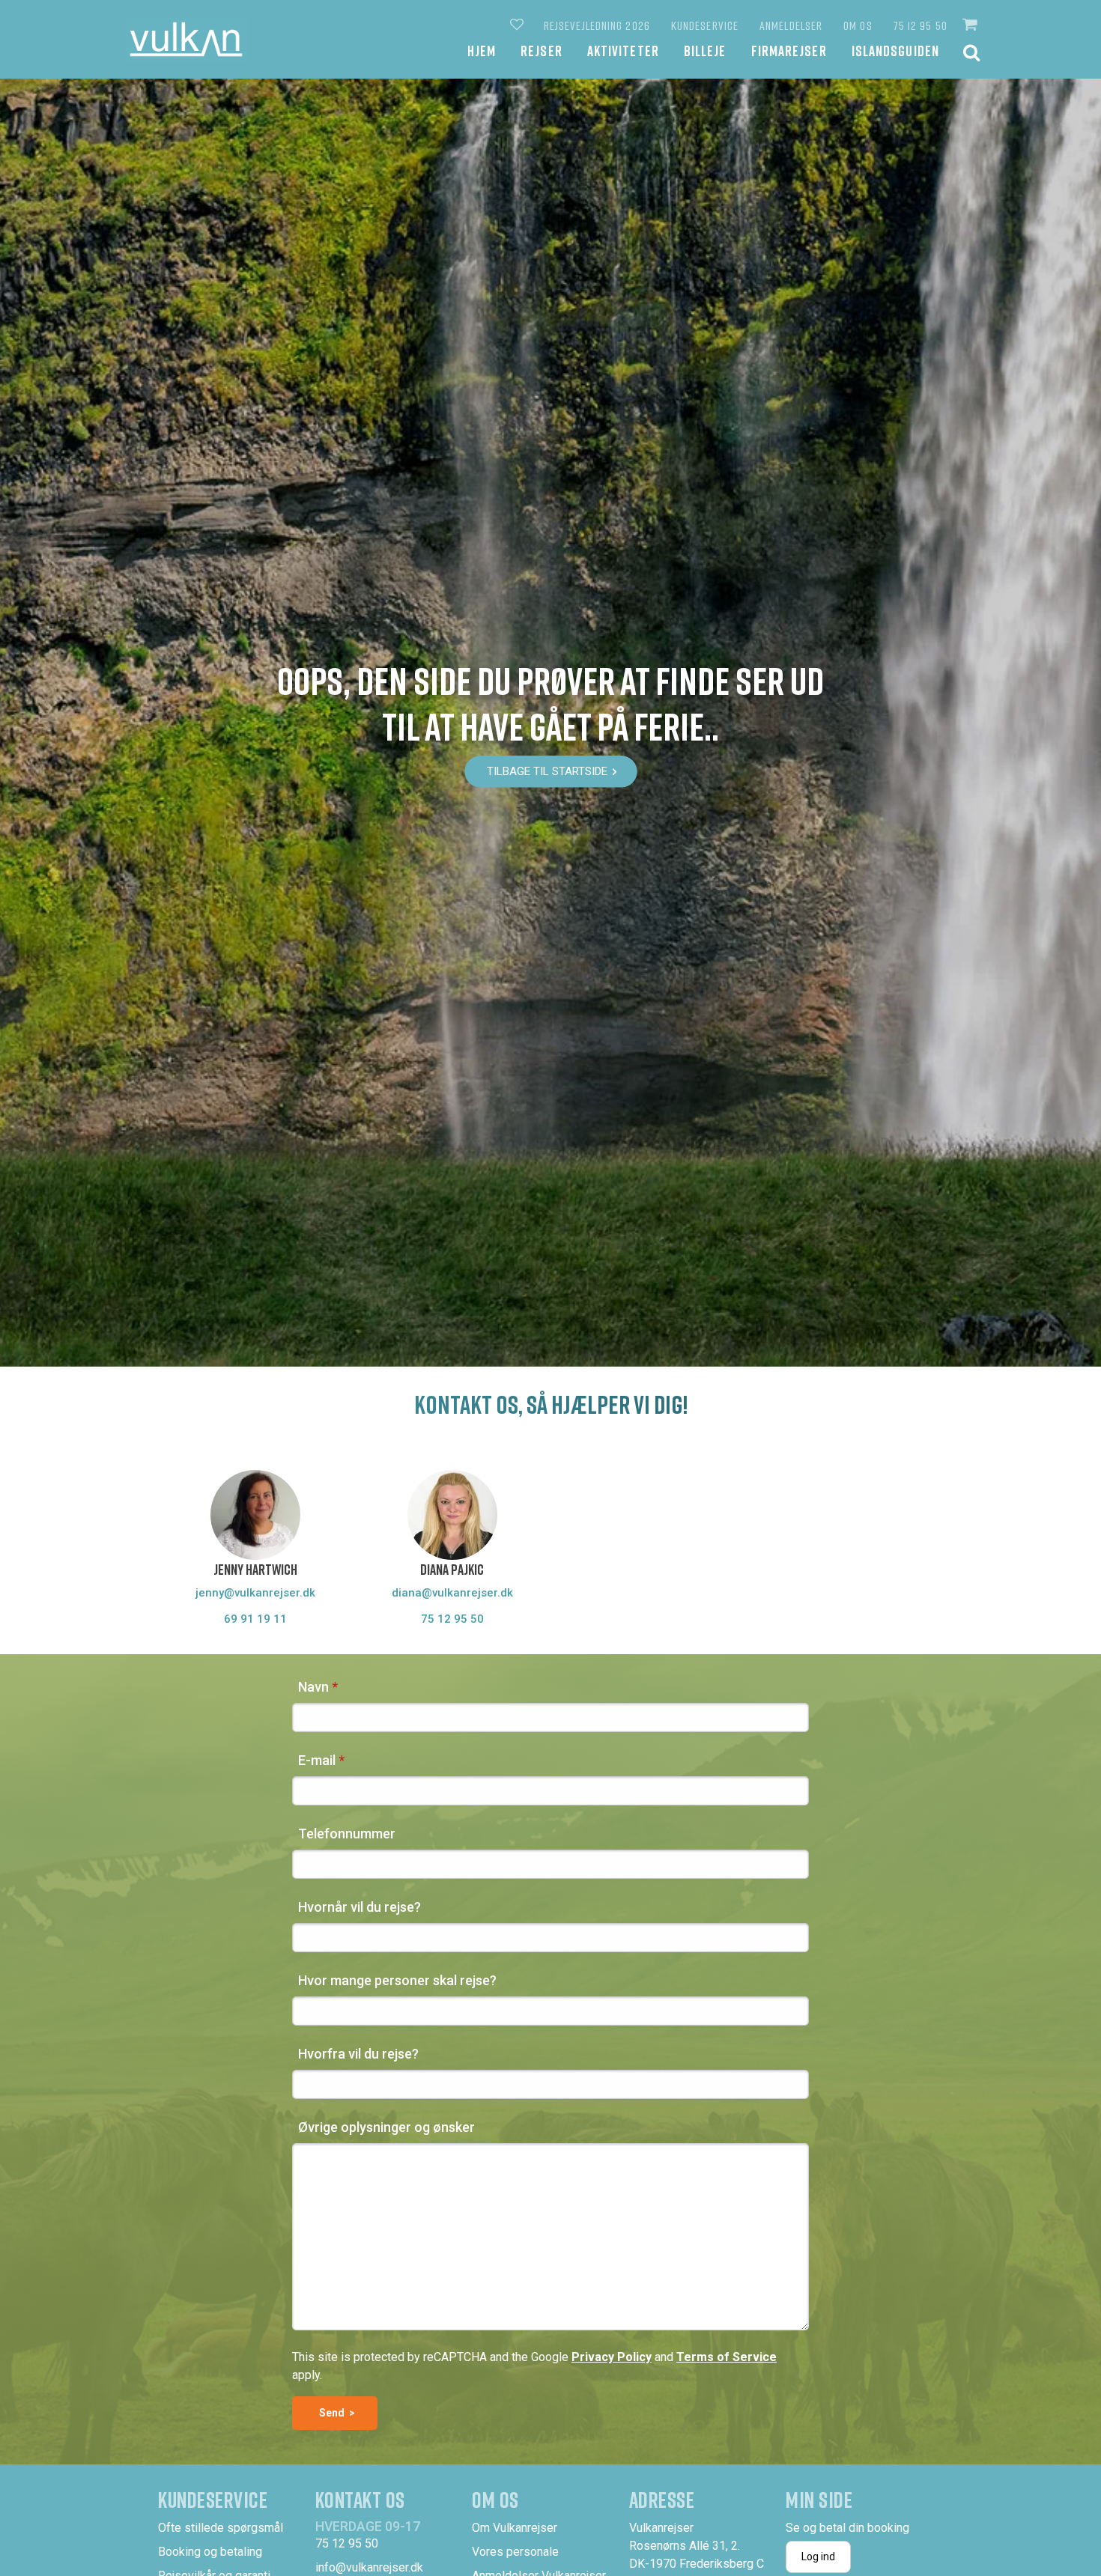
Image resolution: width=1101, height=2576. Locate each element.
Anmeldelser (791, 25)
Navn (313, 1687)
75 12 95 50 (920, 25)
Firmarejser (789, 51)
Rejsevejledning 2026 (597, 25)
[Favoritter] (518, 25)
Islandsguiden (895, 51)
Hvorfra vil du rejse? (358, 2054)
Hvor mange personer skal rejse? (397, 1980)
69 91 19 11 (255, 1619)
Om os (858, 25)
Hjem (482, 51)
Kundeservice (705, 25)
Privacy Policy (612, 2357)
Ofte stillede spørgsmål (221, 2528)
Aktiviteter (623, 51)
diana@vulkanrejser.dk (452, 1593)
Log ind (818, 2557)
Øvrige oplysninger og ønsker (386, 2127)
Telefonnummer (347, 1834)
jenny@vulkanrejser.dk (255, 1593)
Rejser (542, 51)
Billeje (705, 51)
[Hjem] (186, 39)
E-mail (317, 1760)
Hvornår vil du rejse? (360, 1907)
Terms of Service (727, 2357)
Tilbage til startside (547, 771)
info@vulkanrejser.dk (369, 2567)
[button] (971, 25)
